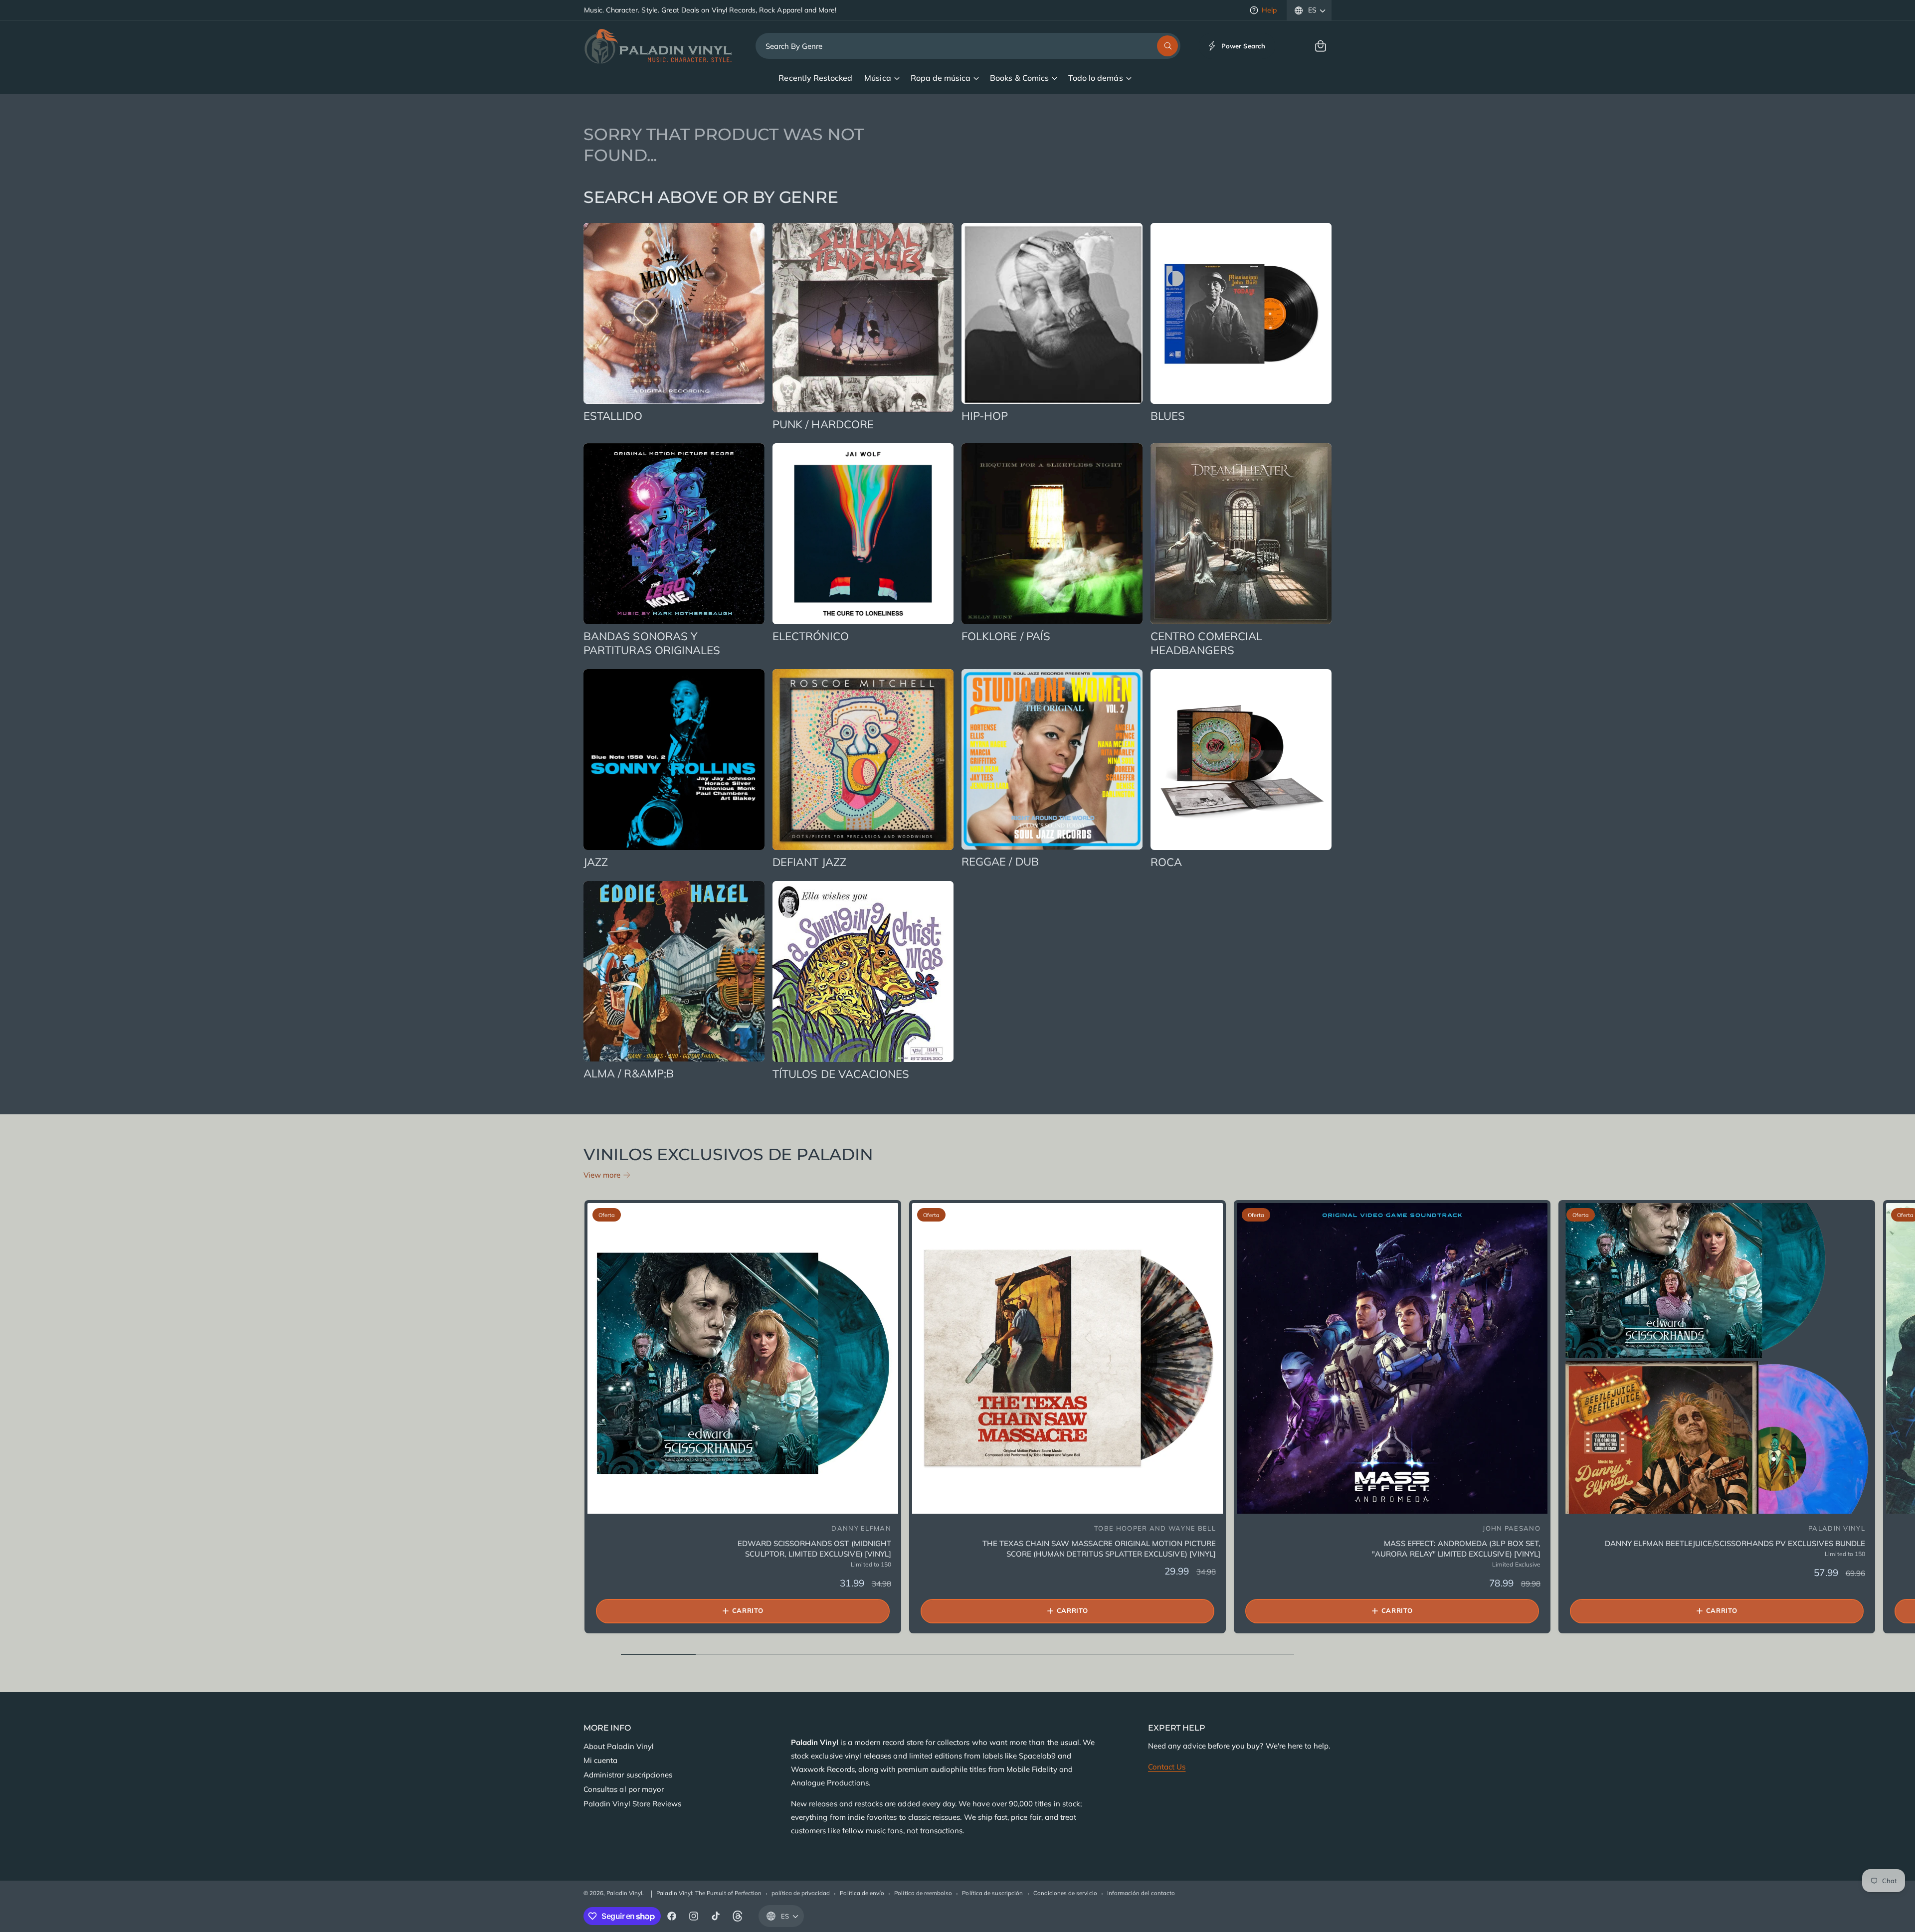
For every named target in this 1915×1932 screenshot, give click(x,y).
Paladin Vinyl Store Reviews (632, 1804)
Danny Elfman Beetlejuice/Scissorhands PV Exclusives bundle (1735, 1543)
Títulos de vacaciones (841, 1074)
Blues (1168, 416)
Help (1269, 10)
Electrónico (811, 636)
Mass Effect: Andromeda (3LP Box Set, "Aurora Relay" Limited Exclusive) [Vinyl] (1456, 1549)
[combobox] (968, 46)
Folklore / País (1006, 636)
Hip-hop (985, 416)
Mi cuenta (600, 1760)
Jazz (596, 862)
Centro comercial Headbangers (1206, 643)
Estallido (613, 416)
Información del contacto (1141, 1893)
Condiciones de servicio (1065, 1893)
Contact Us (1167, 1767)
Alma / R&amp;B (629, 1073)
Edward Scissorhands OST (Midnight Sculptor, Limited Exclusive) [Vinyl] (814, 1549)
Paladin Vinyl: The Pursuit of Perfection (709, 1893)
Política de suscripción (992, 1893)
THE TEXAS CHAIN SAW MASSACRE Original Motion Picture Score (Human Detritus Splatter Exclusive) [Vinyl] (1099, 1549)
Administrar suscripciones (628, 1775)
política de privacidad (801, 1893)
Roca (1166, 862)
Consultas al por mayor (624, 1789)
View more (602, 1175)
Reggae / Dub (1000, 862)
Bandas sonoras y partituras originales (652, 643)
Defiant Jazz (809, 862)
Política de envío (862, 1893)
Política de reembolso (923, 1893)
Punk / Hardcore (823, 424)
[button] (1321, 46)
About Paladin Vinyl (619, 1746)
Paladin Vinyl (624, 1893)
